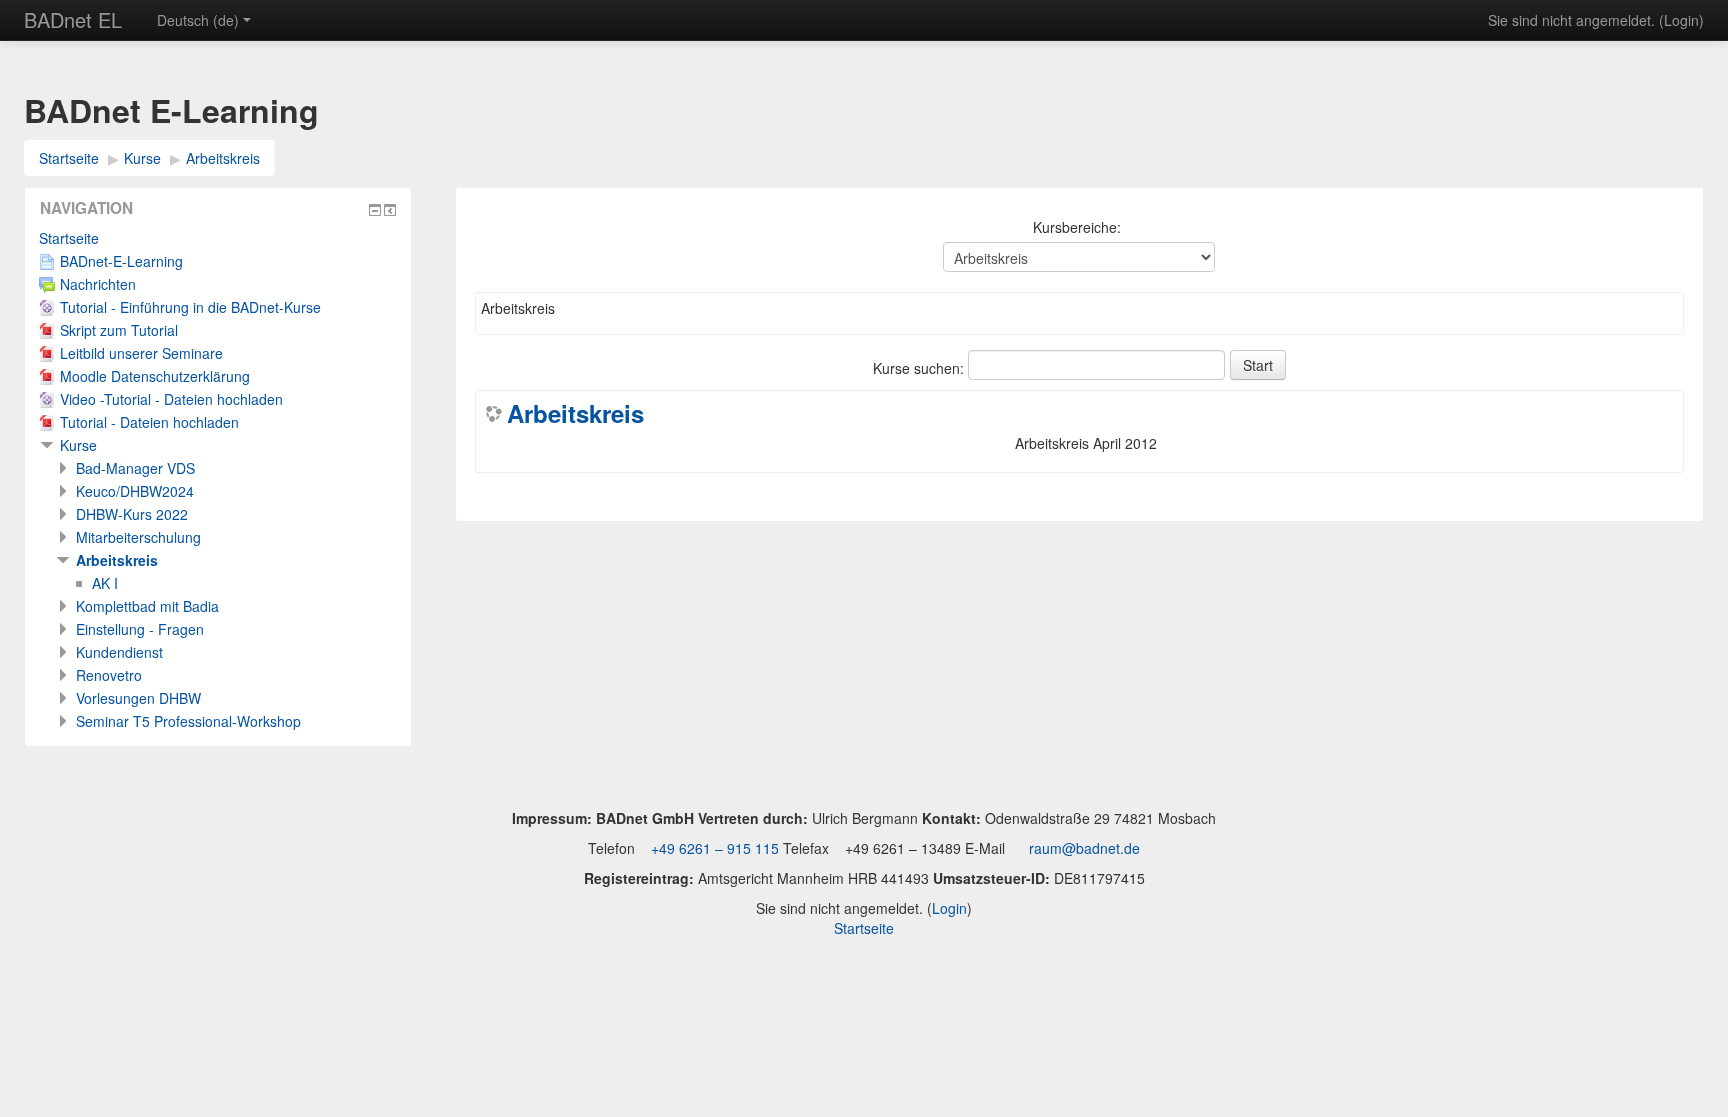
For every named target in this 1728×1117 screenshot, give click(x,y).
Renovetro (109, 675)
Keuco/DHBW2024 (135, 491)
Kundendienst (119, 652)
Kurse (142, 158)
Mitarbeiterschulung (138, 537)
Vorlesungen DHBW (138, 698)
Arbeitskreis (223, 158)
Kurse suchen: (920, 368)
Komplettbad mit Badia (147, 606)
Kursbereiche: (1077, 227)
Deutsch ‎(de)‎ (198, 20)
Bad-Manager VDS (135, 468)
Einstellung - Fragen (140, 629)
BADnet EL (73, 19)
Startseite (69, 158)
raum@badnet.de (1084, 848)
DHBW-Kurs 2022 (132, 514)
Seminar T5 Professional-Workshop (188, 721)
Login (1681, 20)
